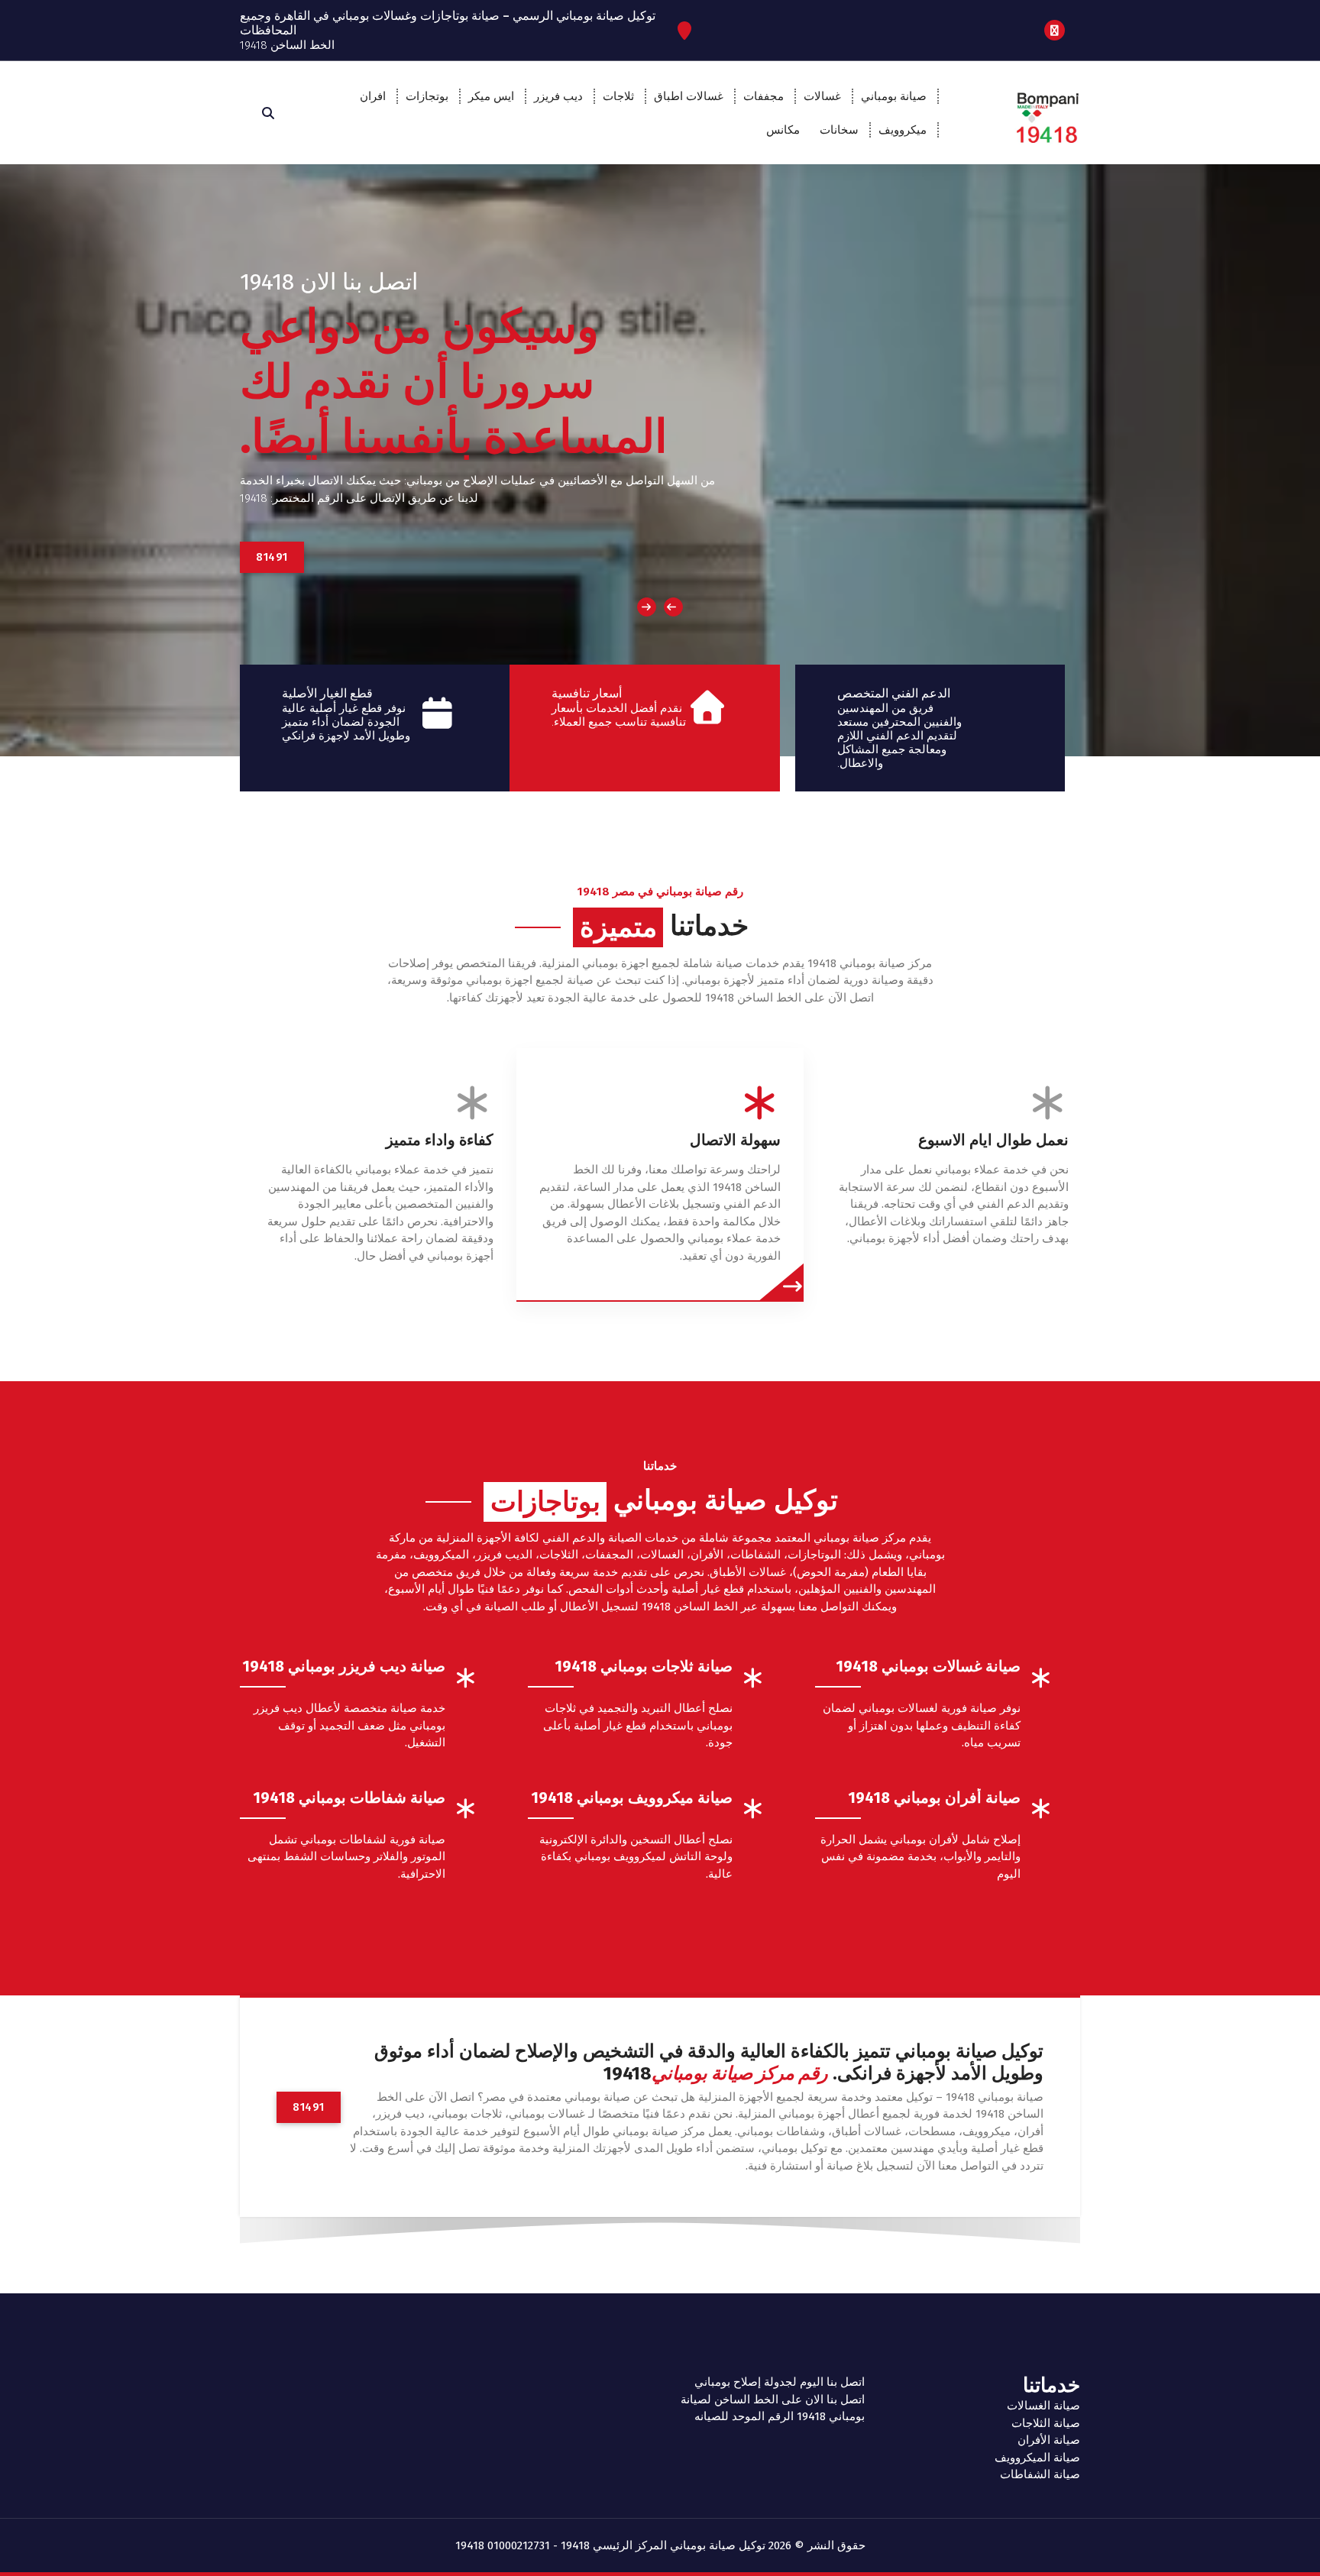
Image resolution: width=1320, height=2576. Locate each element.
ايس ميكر (491, 96)
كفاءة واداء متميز (440, 1140)
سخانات (839, 130)
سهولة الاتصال (735, 1140)
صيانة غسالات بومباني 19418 (928, 1666)
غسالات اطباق (689, 96)
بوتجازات (427, 96)
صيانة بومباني (894, 96)
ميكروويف (903, 130)
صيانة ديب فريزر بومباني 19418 (344, 1666)
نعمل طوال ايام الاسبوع (993, 1140)
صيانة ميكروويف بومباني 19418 (632, 1798)
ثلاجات (618, 96)
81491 (272, 557)
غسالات (822, 96)
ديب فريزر (558, 96)
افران (373, 96)
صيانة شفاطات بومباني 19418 (349, 1798)
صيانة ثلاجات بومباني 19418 (644, 1666)
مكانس (783, 130)
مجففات (764, 96)
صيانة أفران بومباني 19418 (934, 1798)
